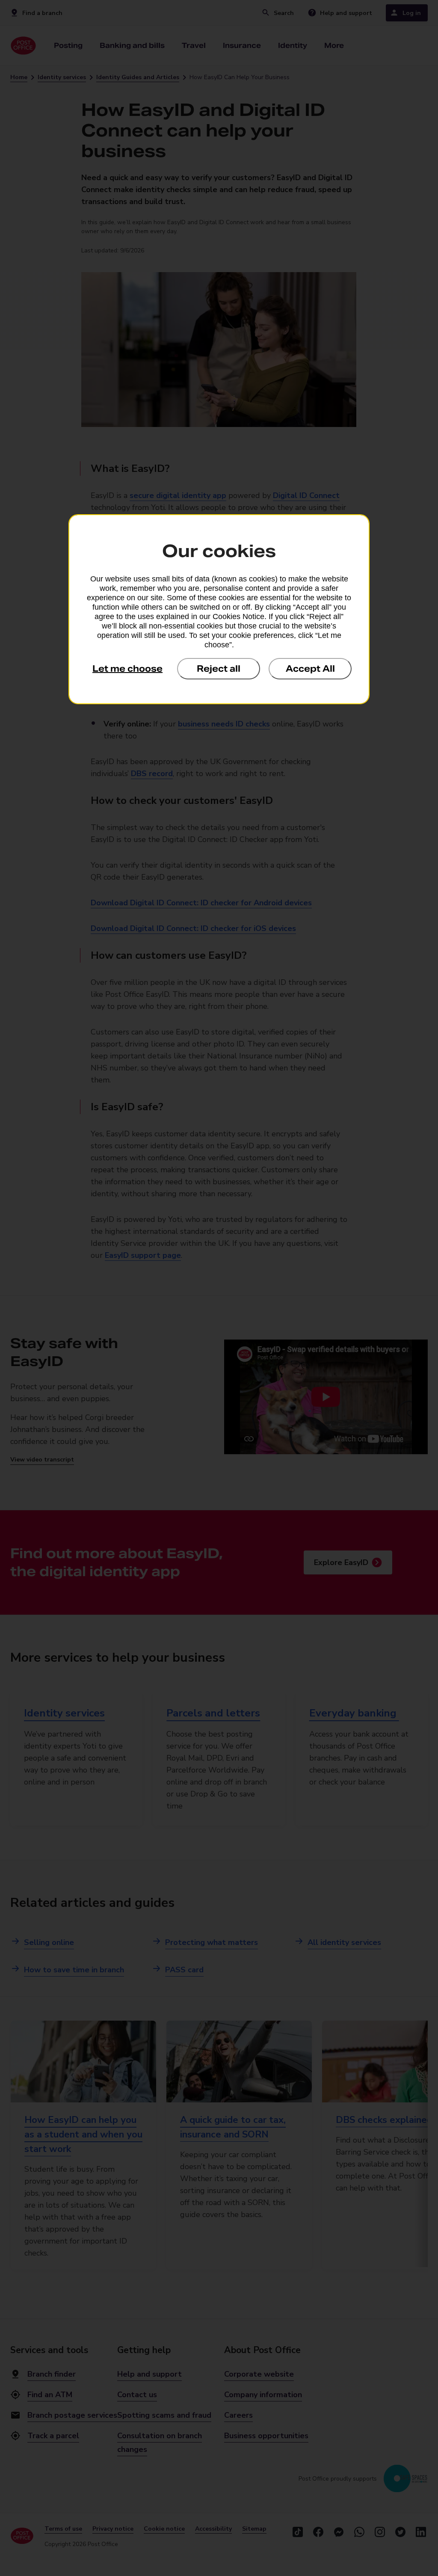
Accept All (310, 669)
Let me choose (127, 669)
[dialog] (219, 609)
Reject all (219, 669)
